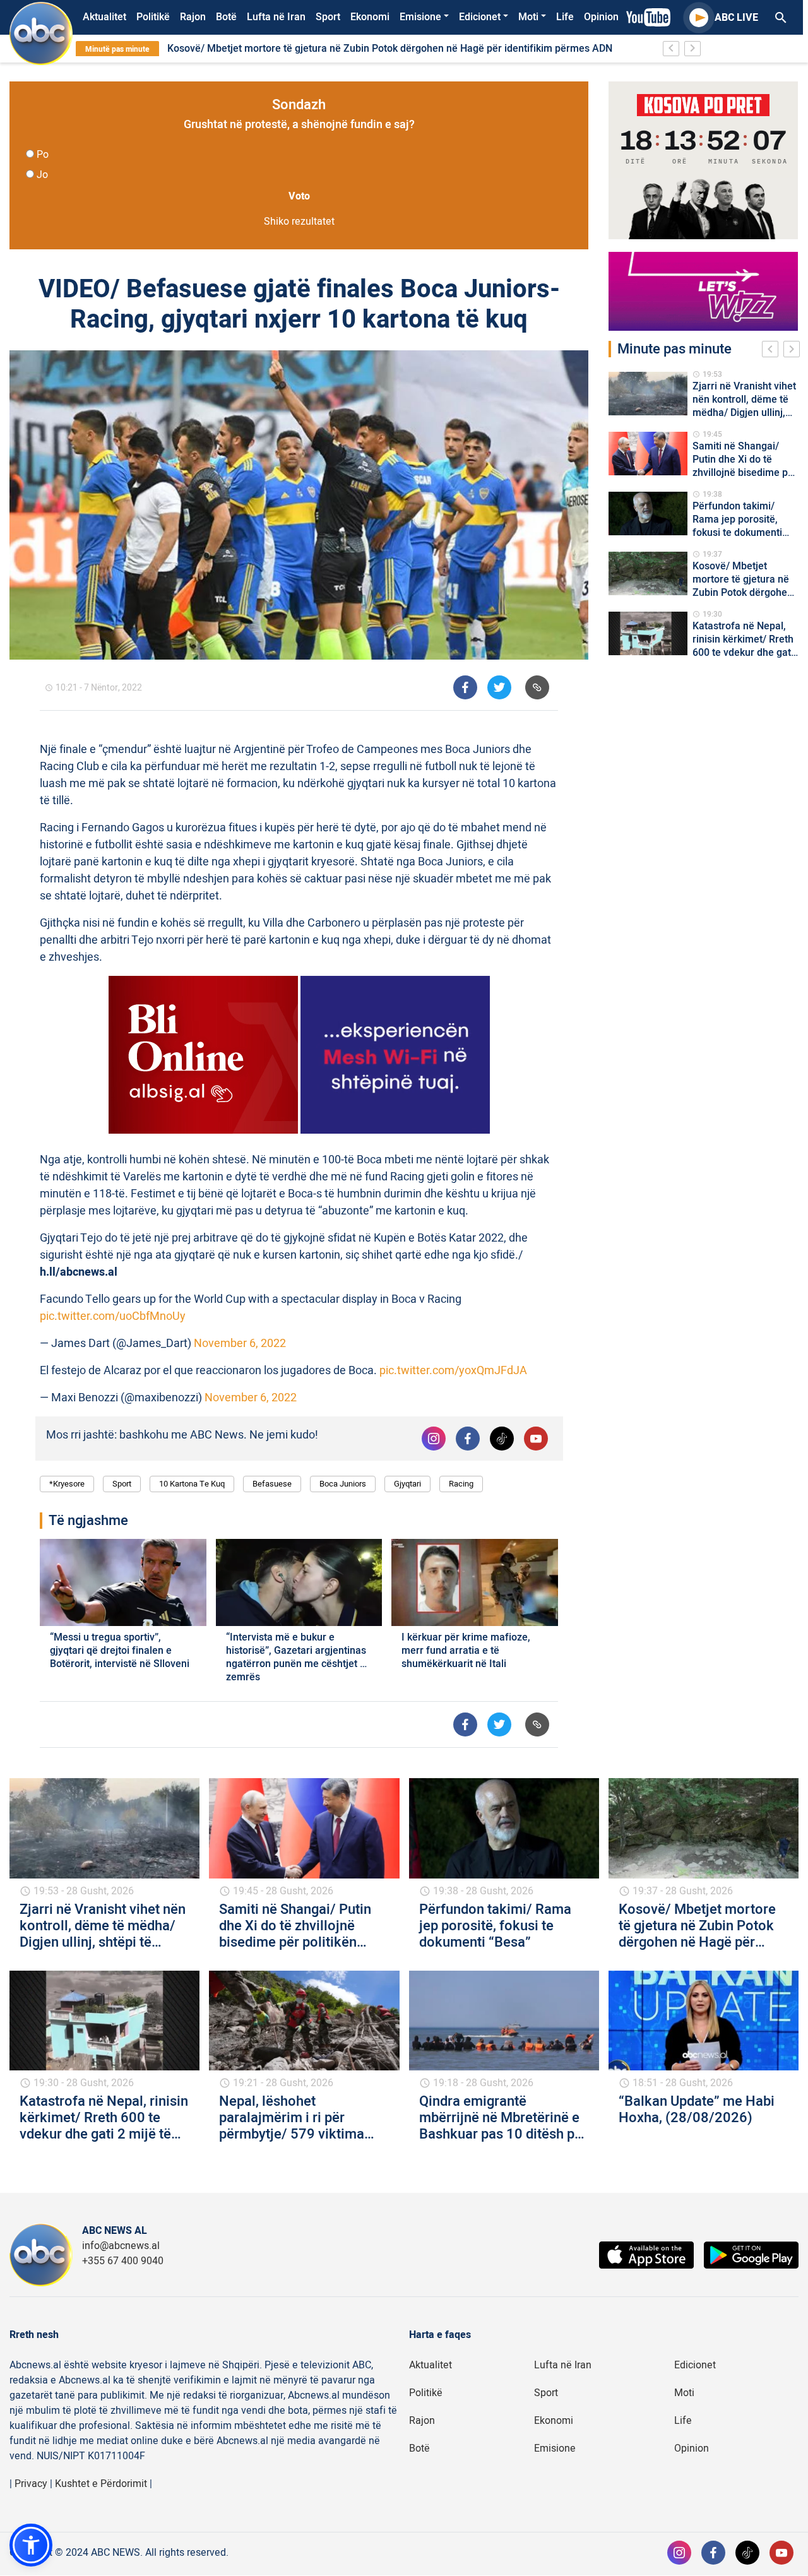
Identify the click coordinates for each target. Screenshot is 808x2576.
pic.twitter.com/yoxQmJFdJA (453, 1371)
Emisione (420, 17)
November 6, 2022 (240, 1344)
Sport (328, 17)
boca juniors (343, 1484)
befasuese (272, 1484)
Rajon (193, 17)
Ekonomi (370, 17)
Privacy (31, 2484)
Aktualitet (104, 17)
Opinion (601, 17)
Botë (226, 17)
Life (565, 17)
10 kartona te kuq (192, 1484)
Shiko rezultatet (299, 222)
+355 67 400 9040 (123, 2261)
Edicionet (480, 17)
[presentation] (773, 351)
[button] (31, 2545)
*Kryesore (67, 1484)
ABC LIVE (736, 18)
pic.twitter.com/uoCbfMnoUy (113, 1316)
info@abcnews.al (121, 2246)
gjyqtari (407, 1484)
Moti (528, 17)
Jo (42, 175)
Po (43, 155)
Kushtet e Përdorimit (101, 2484)
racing (461, 1484)
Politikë (153, 17)
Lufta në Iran (276, 17)
